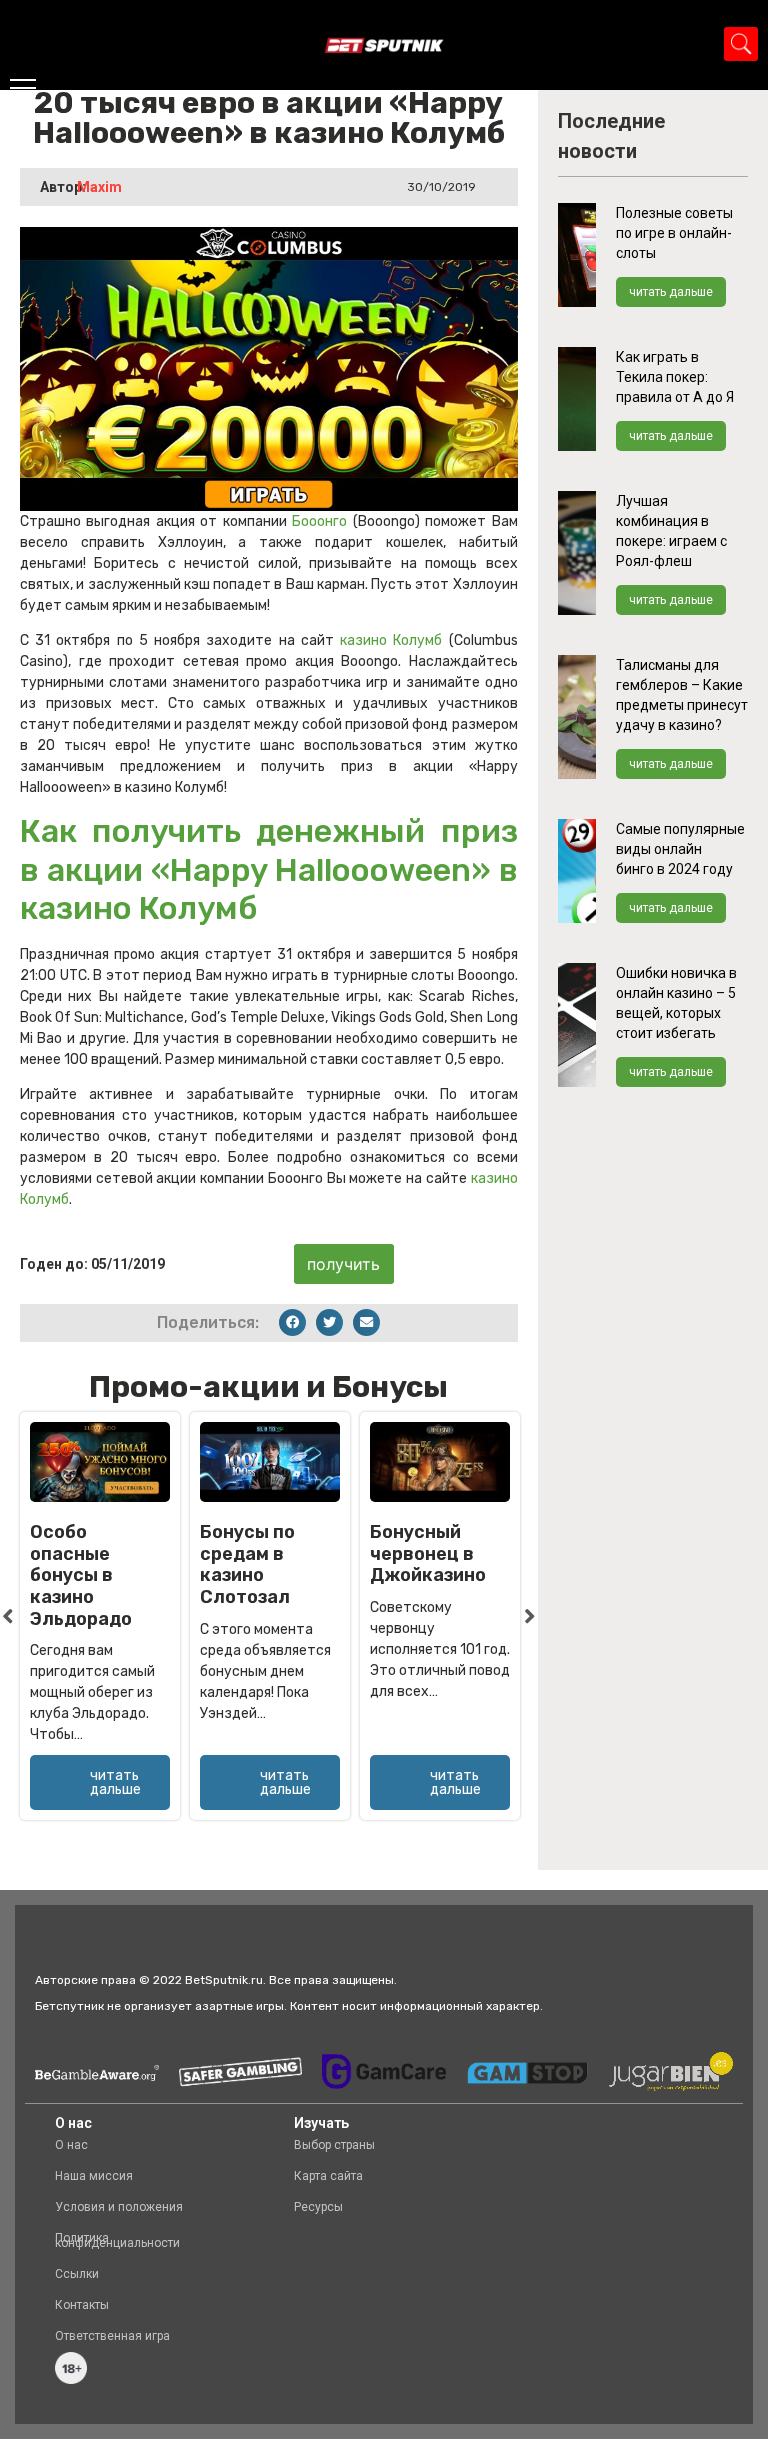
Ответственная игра (112, 2336)
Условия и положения (119, 2207)
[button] (292, 1322)
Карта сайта (328, 2176)
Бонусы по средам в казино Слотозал (247, 1564)
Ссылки (77, 2274)
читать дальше (671, 292)
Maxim (99, 187)
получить (343, 1264)
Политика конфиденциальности (117, 2240)
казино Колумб (391, 640)
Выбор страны (334, 2145)
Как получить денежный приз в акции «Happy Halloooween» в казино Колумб (269, 869)
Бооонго (322, 521)
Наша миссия (94, 2176)
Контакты (82, 2305)
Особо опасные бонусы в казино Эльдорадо (81, 1575)
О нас (71, 2145)
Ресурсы (318, 2207)
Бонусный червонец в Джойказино (428, 1553)
